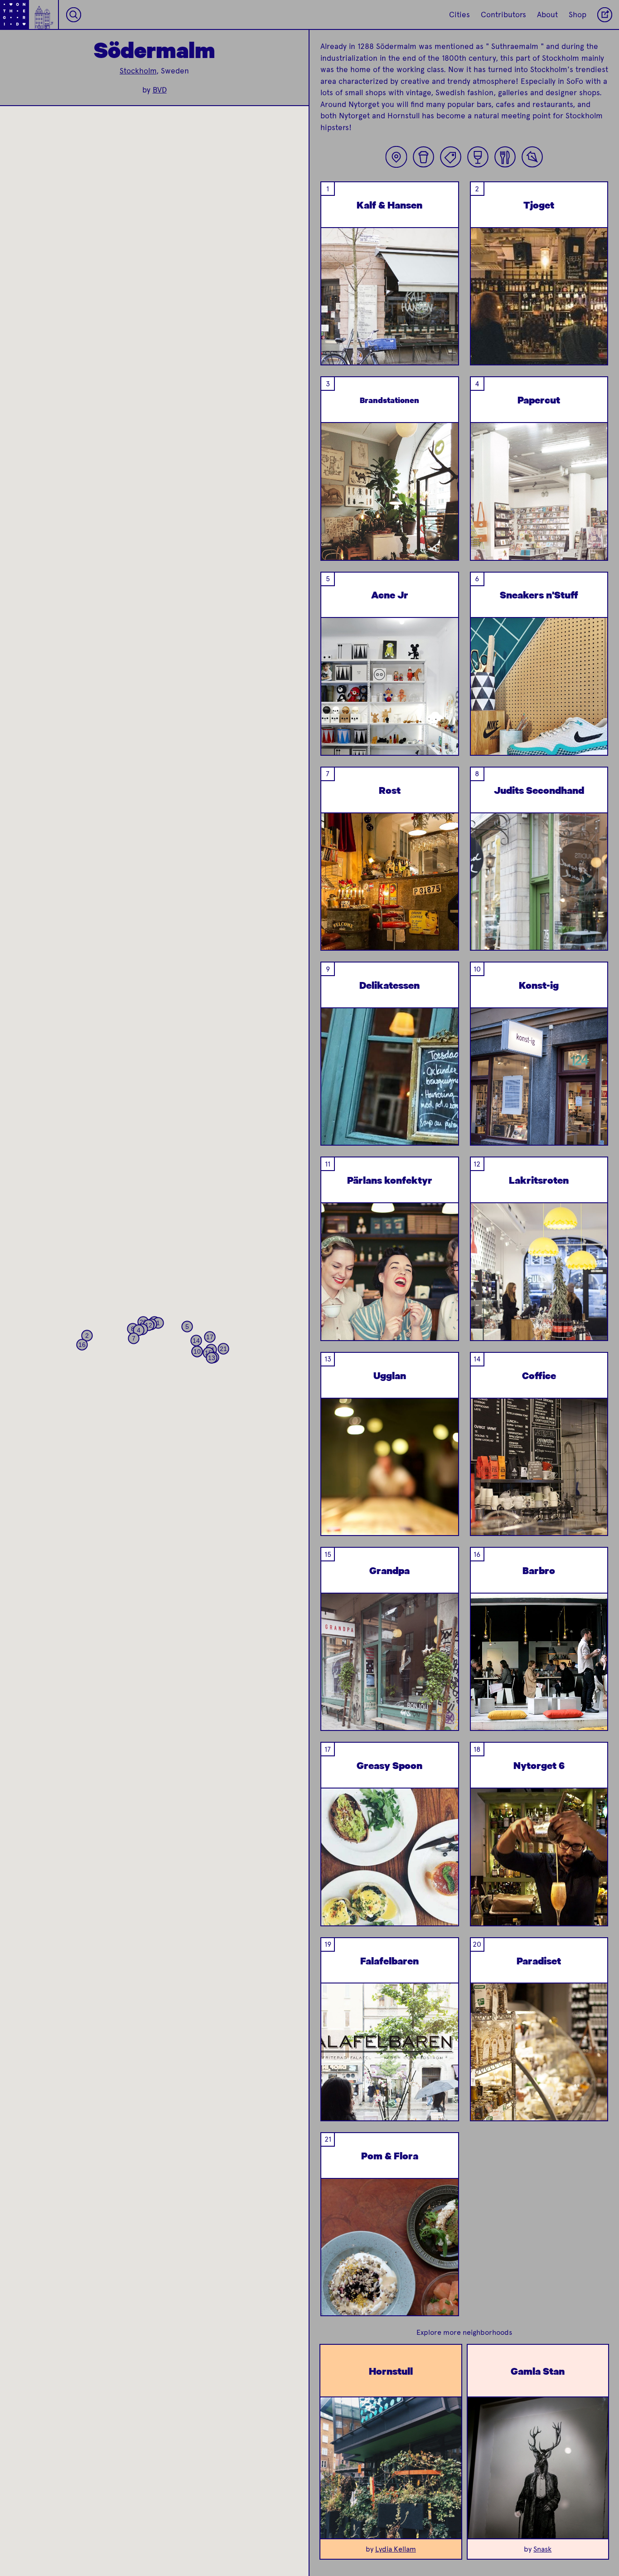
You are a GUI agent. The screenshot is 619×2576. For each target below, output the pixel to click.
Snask (542, 2549)
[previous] (335, 319)
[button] (158, 1323)
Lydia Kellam (396, 2549)
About (547, 15)
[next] (444, 319)
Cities (459, 15)
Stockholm (138, 71)
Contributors (503, 15)
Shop (578, 15)
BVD (160, 90)
